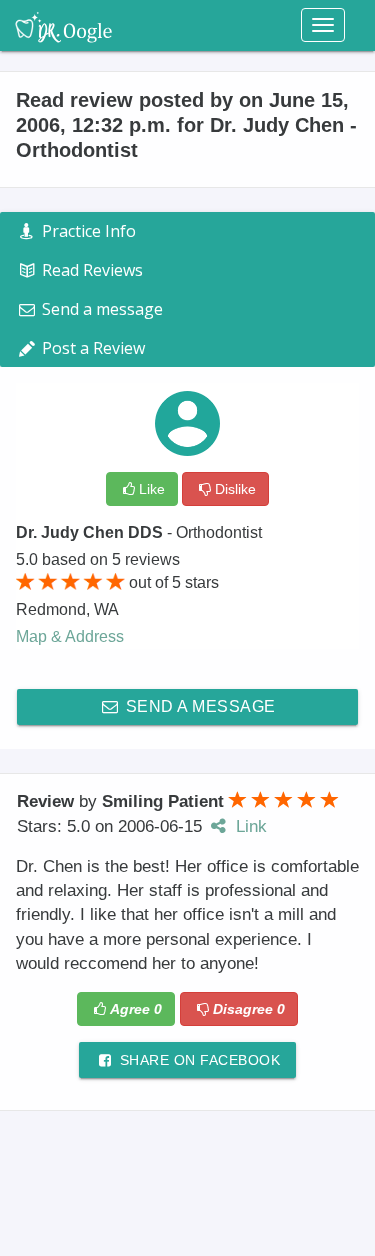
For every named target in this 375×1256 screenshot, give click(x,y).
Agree (136, 1009)
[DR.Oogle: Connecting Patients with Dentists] (63, 25)
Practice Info (87, 231)
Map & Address (70, 636)
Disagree (249, 1009)
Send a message (198, 706)
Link (249, 826)
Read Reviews (90, 270)
